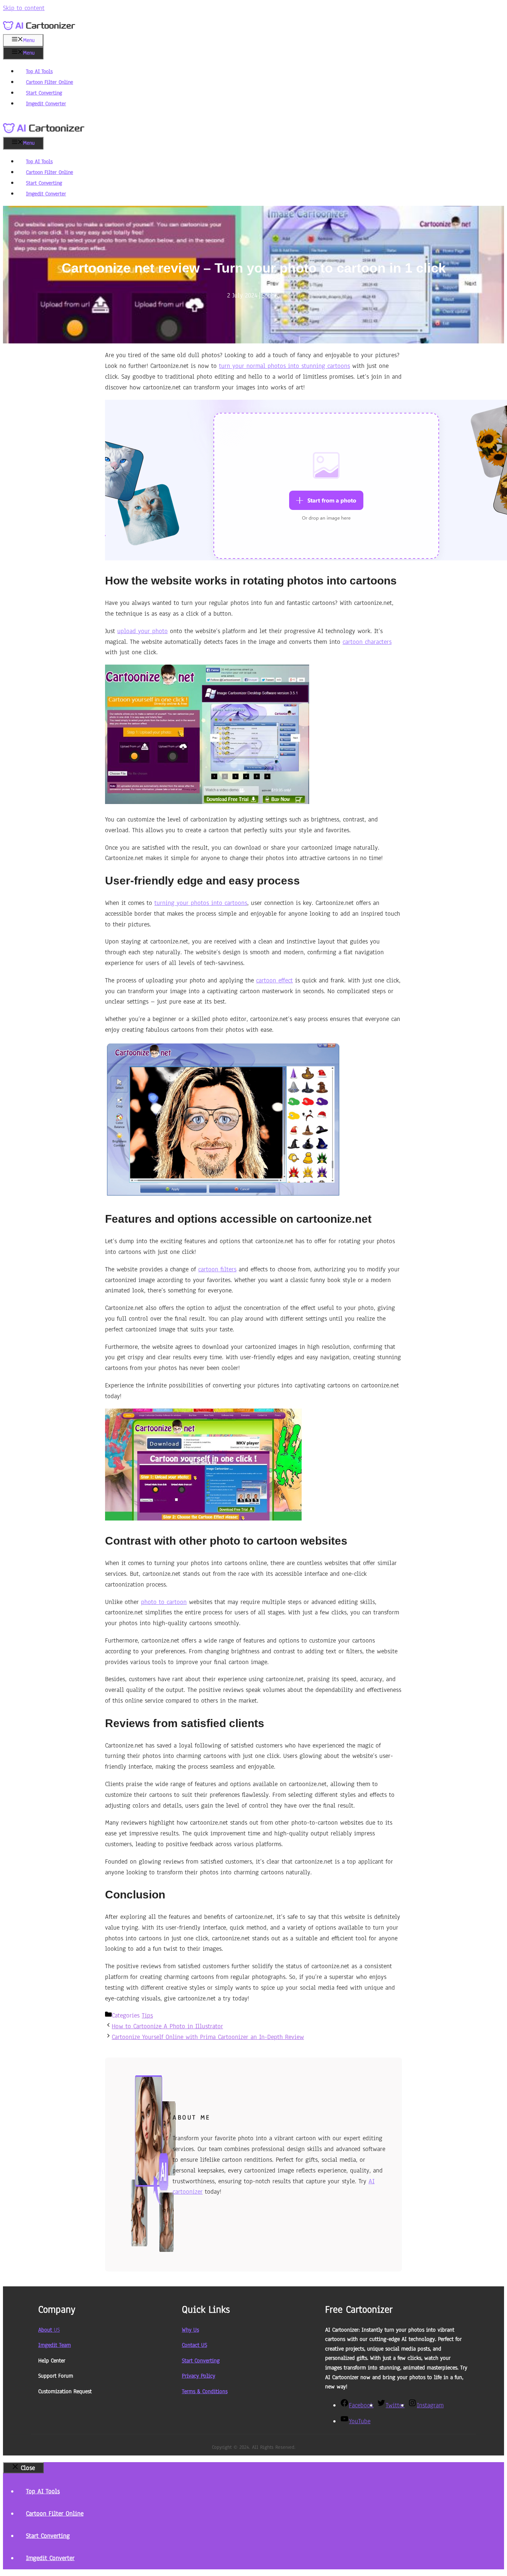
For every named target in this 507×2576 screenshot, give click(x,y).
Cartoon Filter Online (50, 82)
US (49, 2330)
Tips (147, 2015)
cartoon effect (274, 980)
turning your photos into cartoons (201, 903)
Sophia (271, 295)
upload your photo (143, 631)
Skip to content (24, 8)
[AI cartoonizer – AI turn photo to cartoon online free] (44, 132)
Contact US (194, 2345)
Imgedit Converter (46, 104)
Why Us (190, 2330)
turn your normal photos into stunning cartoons (284, 366)
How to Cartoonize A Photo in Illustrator (167, 2026)
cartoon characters (367, 642)
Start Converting (44, 93)
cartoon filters (217, 1269)
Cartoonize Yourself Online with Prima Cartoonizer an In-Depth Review (208, 2037)
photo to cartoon (164, 1602)
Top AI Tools (39, 71)
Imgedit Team (55, 2345)
